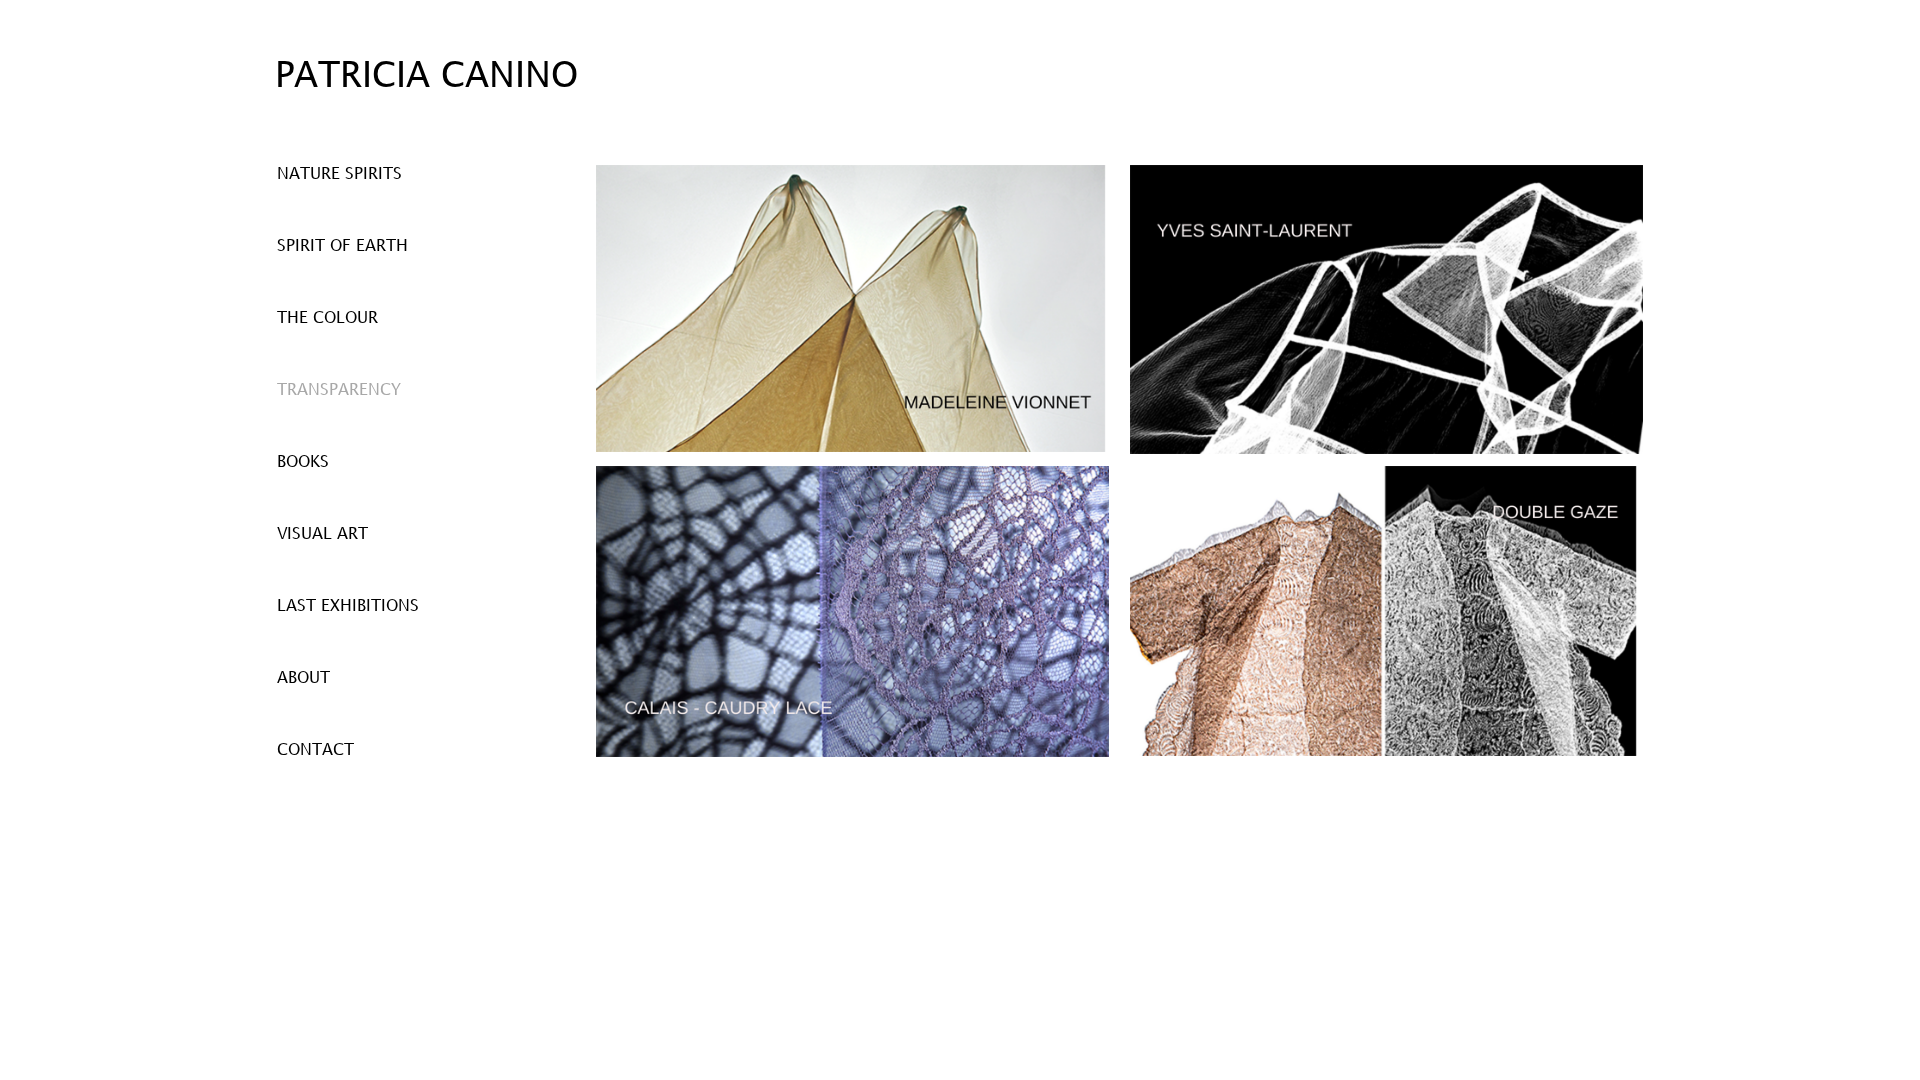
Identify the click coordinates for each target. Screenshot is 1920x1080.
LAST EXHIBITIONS (348, 606)
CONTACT (315, 750)
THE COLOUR (327, 318)
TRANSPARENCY (339, 390)
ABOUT (303, 678)
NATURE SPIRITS (339, 174)
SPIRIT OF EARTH (342, 246)
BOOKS (303, 462)
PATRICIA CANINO (426, 77)
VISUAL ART (322, 534)
